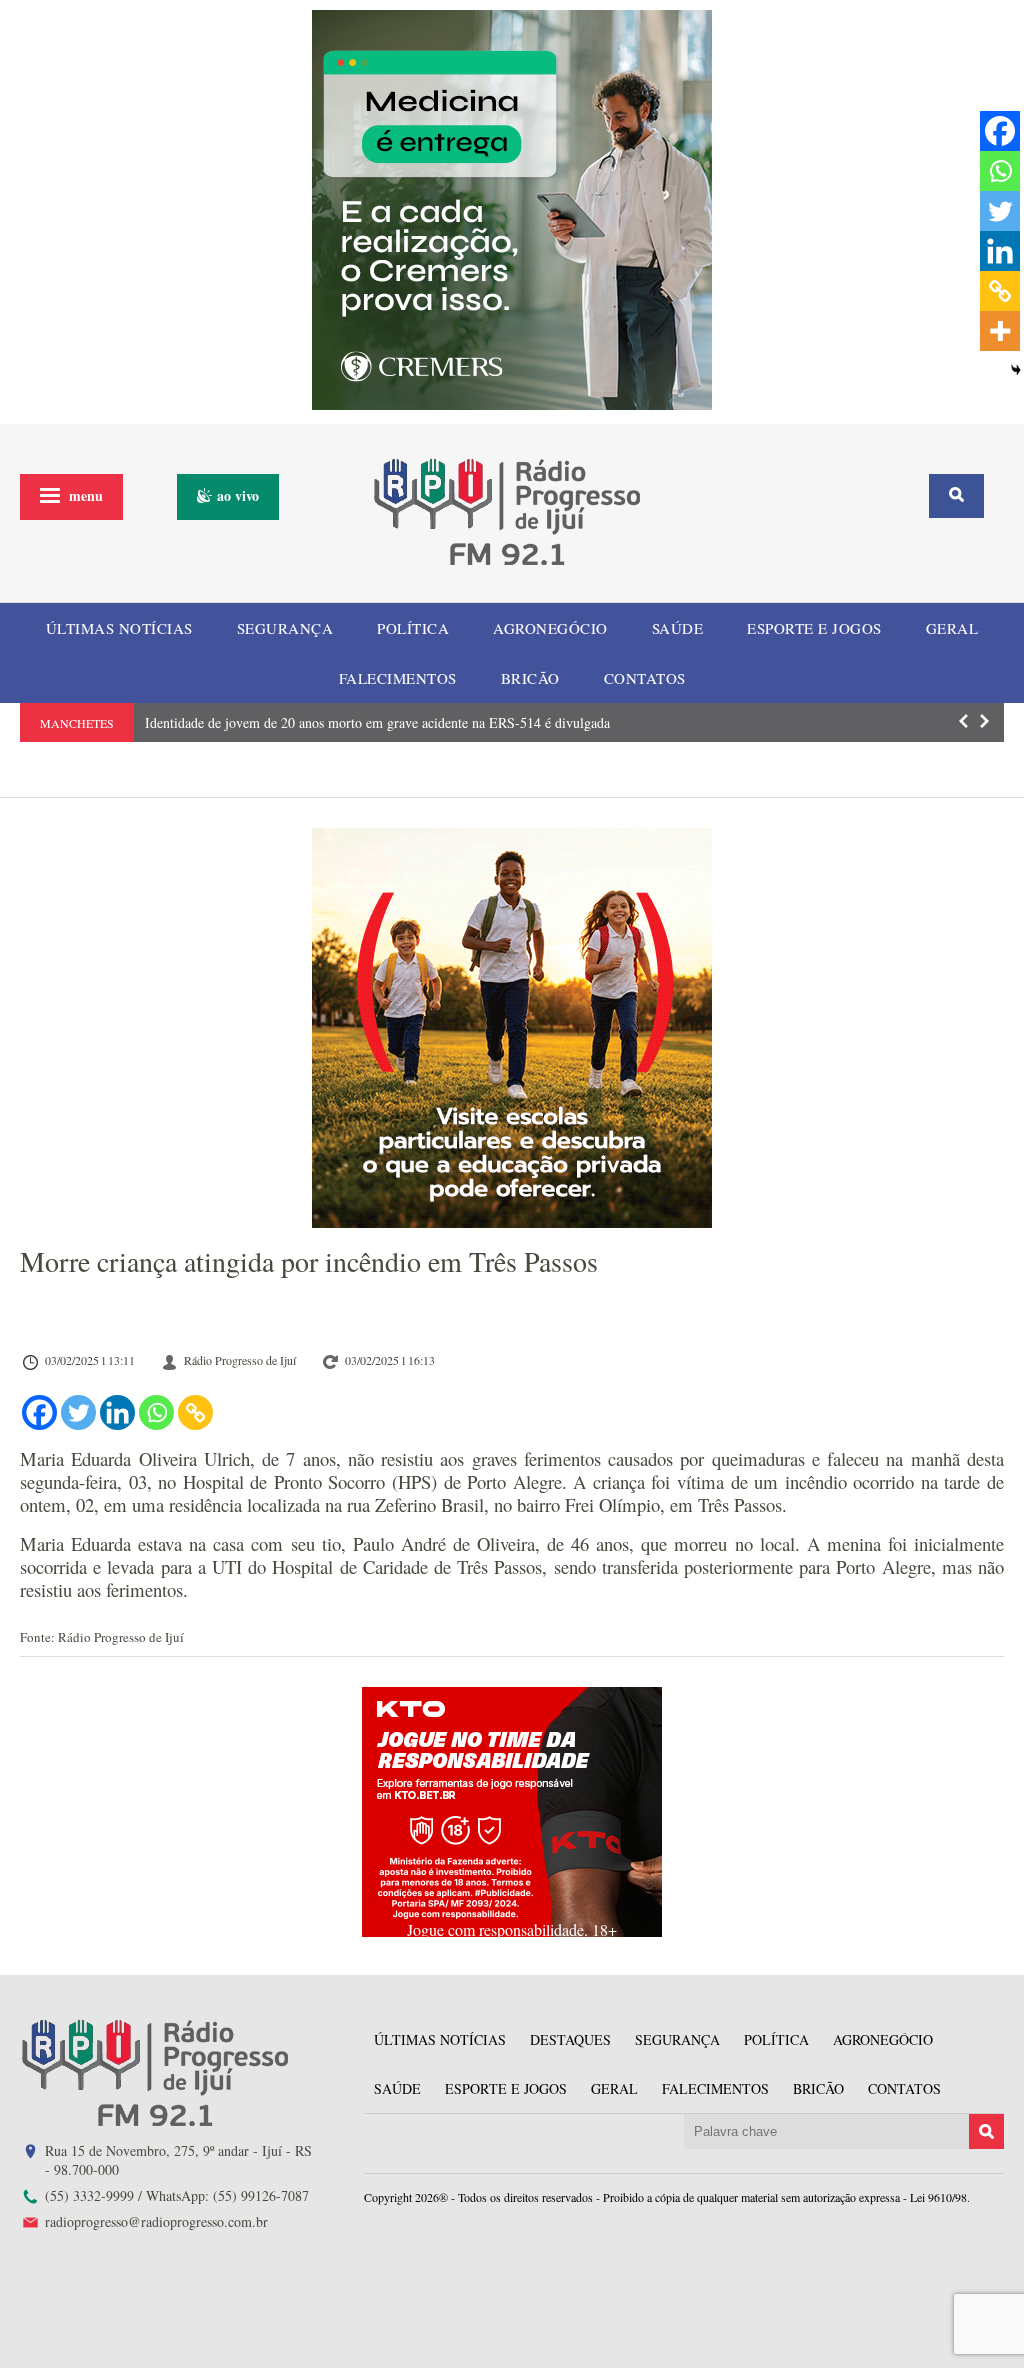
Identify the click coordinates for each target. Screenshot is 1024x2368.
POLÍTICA (413, 628)
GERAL (952, 628)
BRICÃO (530, 678)
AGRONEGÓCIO (550, 628)
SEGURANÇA (285, 628)
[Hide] (1016, 370)
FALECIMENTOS (398, 678)
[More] (1000, 331)
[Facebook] (39, 1412)
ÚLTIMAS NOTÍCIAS (119, 628)
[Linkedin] (117, 1412)
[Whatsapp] (156, 1412)
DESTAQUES (570, 2039)
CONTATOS (645, 678)
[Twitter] (78, 1412)
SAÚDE (678, 628)
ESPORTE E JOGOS (814, 628)
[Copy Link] (195, 1412)
